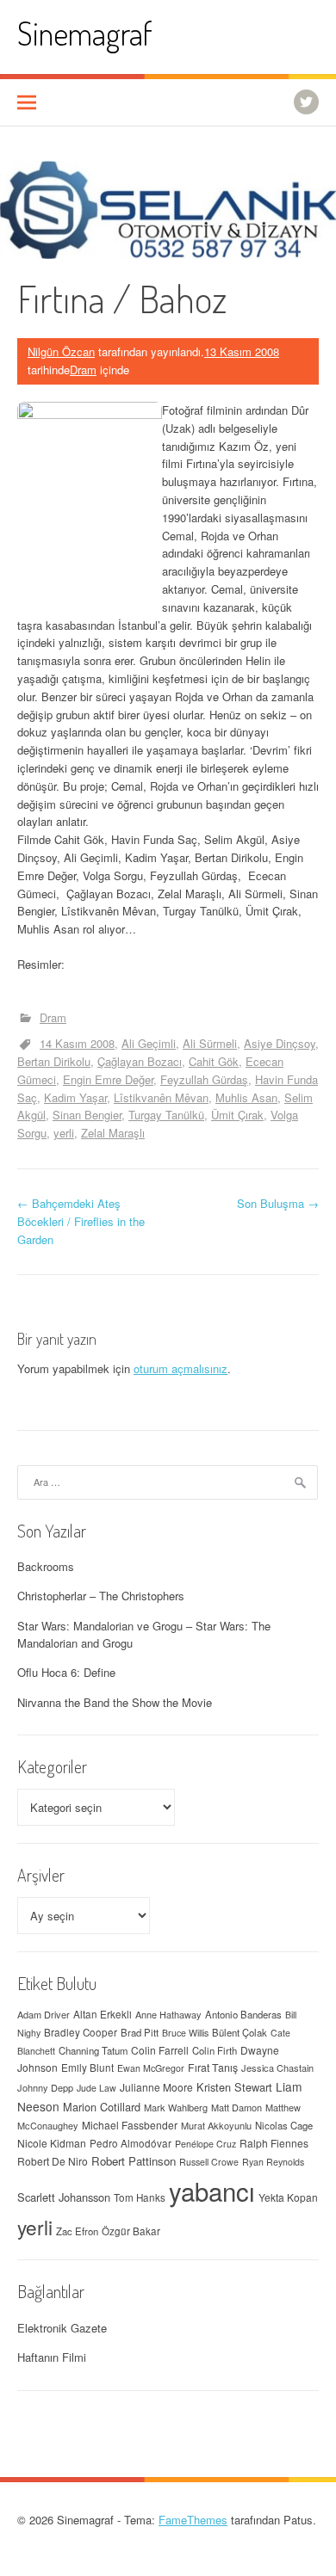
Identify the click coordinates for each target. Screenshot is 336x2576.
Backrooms (46, 1566)
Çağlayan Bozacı (140, 1061)
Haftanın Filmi (52, 2357)
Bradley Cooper (81, 2032)
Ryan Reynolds (273, 2162)
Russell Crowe (209, 2162)
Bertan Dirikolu (54, 1061)
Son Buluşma (278, 1203)
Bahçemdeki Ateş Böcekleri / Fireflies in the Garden (81, 1221)
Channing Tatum (93, 2050)
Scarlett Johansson (64, 2197)
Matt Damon (236, 2107)
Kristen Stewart (234, 2087)
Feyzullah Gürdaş (204, 1079)
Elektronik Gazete (62, 2328)
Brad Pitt (140, 2032)
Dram (83, 370)
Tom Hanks (140, 2197)
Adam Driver (44, 2014)
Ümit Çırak (237, 1115)
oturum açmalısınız (180, 1368)
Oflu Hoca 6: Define (66, 1672)
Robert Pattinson (134, 2161)
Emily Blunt (87, 2068)
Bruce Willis (185, 2033)
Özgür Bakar (131, 2231)
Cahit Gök (214, 1061)
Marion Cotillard (102, 2107)
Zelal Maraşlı (113, 1133)
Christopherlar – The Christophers (101, 1596)
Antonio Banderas (243, 2014)
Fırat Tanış (213, 2068)
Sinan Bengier (87, 1115)
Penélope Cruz (205, 2144)
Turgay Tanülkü (166, 1115)
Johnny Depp (45, 2087)
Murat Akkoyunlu (216, 2125)
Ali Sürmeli (210, 1043)
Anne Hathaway (168, 2014)
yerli (64, 1133)
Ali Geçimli (149, 1043)
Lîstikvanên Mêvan (161, 1097)
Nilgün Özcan (61, 351)
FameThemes (193, 2520)
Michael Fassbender (130, 2125)
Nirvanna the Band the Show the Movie (115, 1702)
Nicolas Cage (284, 2125)
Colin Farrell (160, 2050)
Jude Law (96, 2088)
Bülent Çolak (240, 2032)
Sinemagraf (85, 33)
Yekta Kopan (288, 2197)
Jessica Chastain (277, 2068)
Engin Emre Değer (108, 1079)
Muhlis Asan (246, 1097)
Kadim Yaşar (75, 1097)
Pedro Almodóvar (131, 2143)
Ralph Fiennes (274, 2143)
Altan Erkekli (103, 2014)
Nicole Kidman (52, 2143)
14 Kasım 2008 (77, 1043)
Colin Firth (215, 2050)
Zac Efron (77, 2231)
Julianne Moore (156, 2087)
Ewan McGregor (151, 2068)
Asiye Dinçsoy (280, 1043)
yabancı (212, 2191)
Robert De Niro (53, 2161)
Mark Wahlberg (176, 2107)
